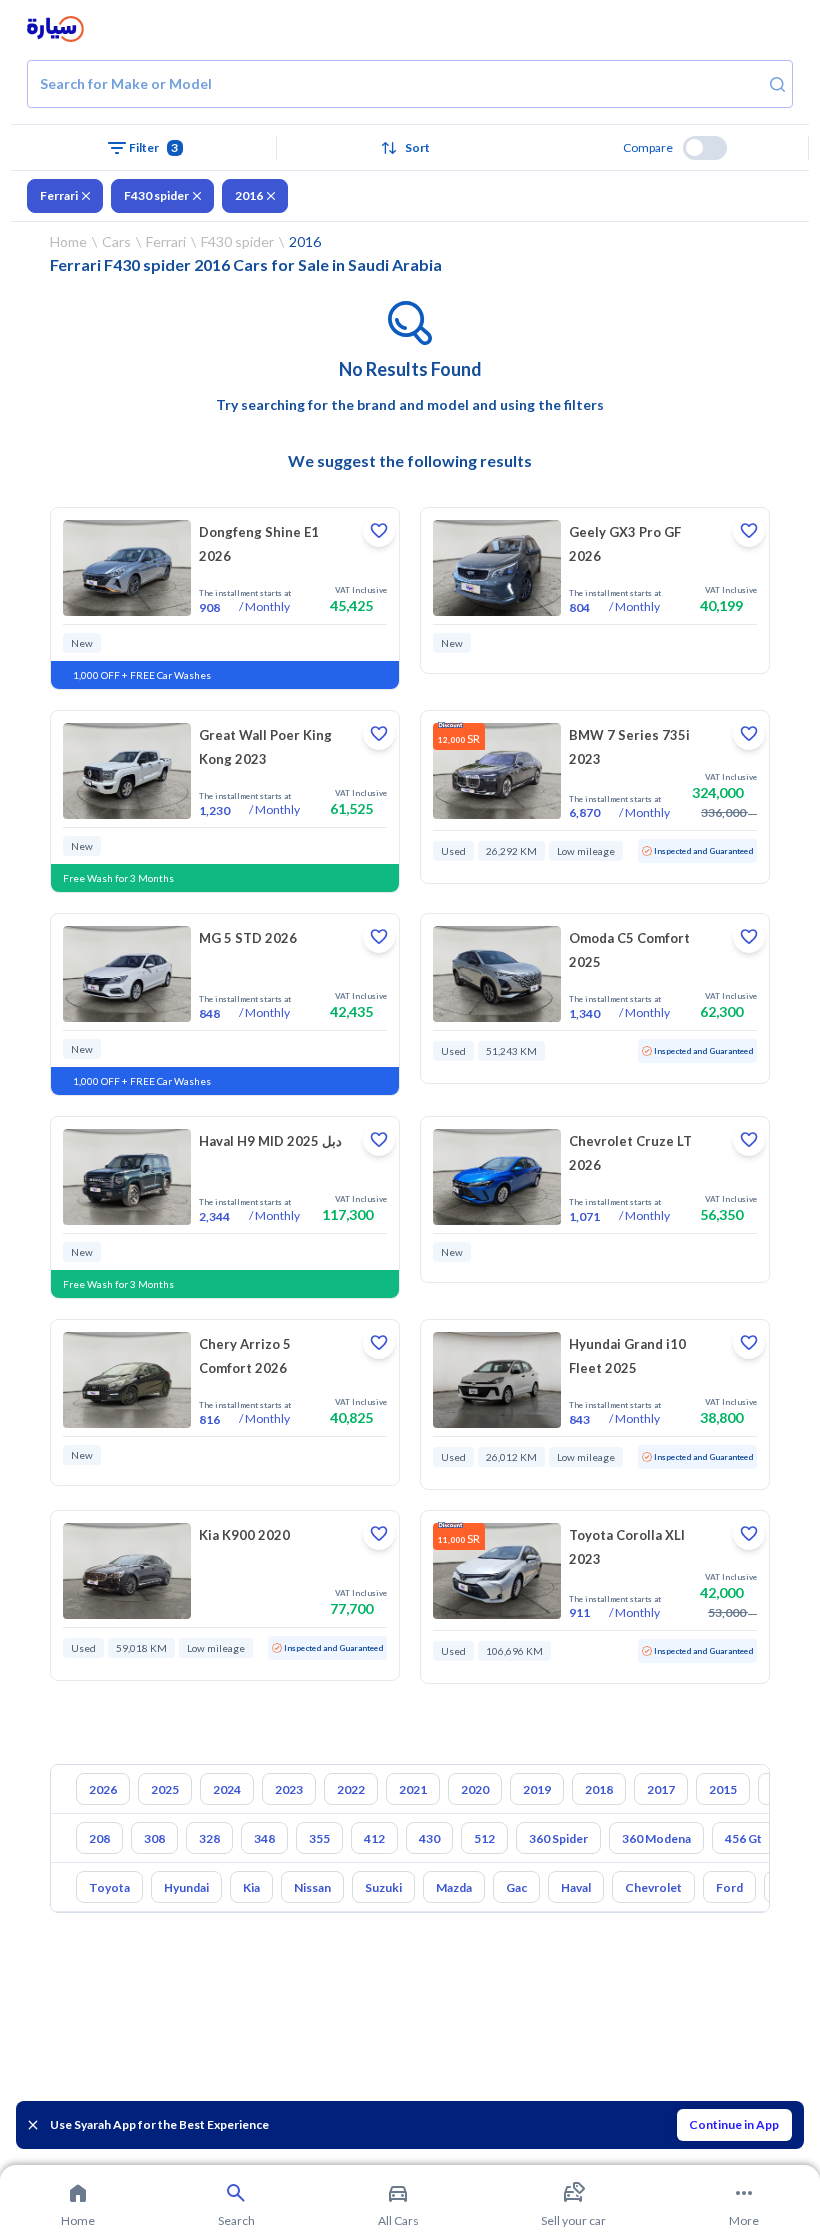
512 (484, 1838)
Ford (729, 1887)
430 (429, 1838)
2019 (537, 1789)
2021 (413, 1789)
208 (99, 1838)
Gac (516, 1887)
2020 (475, 1789)
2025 (165, 1789)
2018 (599, 1789)
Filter (154, 147)
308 (154, 1838)
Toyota (109, 1887)
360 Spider (558, 1838)
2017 (661, 1789)
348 (264, 1838)
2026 (103, 1789)
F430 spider (156, 195)
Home (68, 241)
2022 (351, 1789)
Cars (116, 241)
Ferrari (59, 195)
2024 (227, 1789)
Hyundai (186, 1887)
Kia (251, 1887)
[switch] (705, 148)
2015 (723, 1789)
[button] (410, 148)
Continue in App (734, 2124)
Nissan (312, 1887)
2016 (249, 195)
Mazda (454, 1887)
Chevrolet (653, 1887)
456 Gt (743, 1838)
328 (209, 1838)
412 (374, 1838)
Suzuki (383, 1887)
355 (319, 1838)
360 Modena (656, 1838)
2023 (289, 1789)
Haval (576, 1887)
